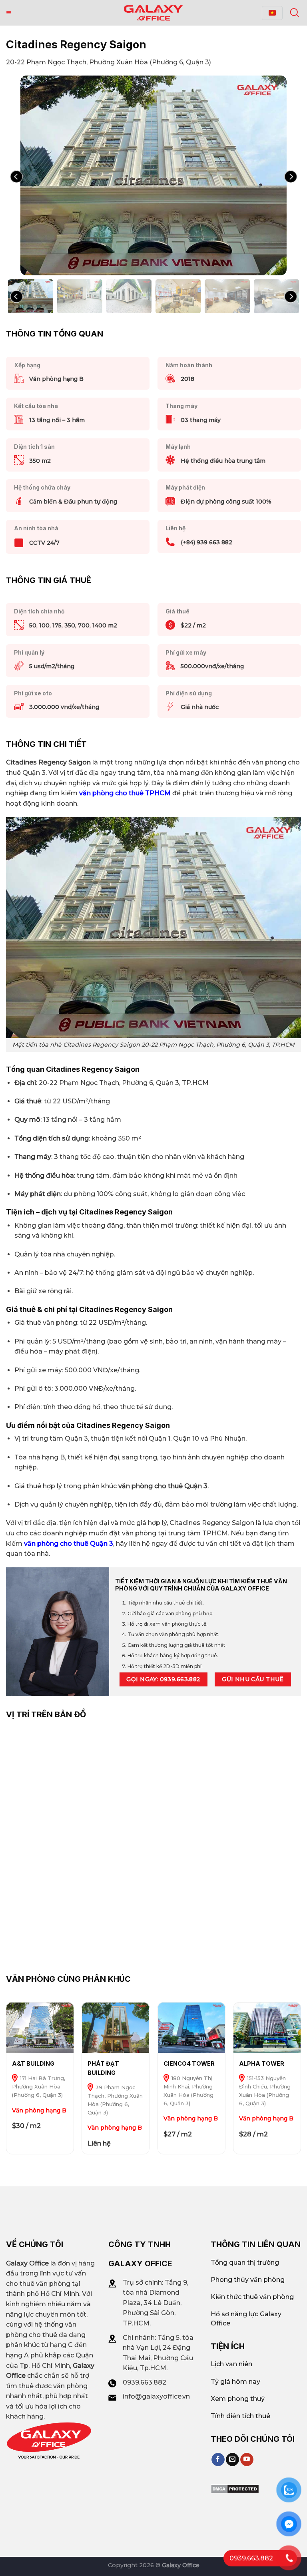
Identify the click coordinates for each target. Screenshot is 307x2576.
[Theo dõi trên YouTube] (247, 2460)
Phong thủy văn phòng (248, 2280)
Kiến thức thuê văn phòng (252, 2297)
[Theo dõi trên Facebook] (218, 2460)
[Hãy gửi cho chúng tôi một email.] (232, 2460)
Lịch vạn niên (231, 2364)
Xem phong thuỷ (238, 2399)
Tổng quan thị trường (245, 2262)
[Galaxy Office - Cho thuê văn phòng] (153, 13)
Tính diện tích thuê (240, 2416)
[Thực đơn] (9, 13)
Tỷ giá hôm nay (235, 2382)
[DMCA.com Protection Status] (235, 2489)
